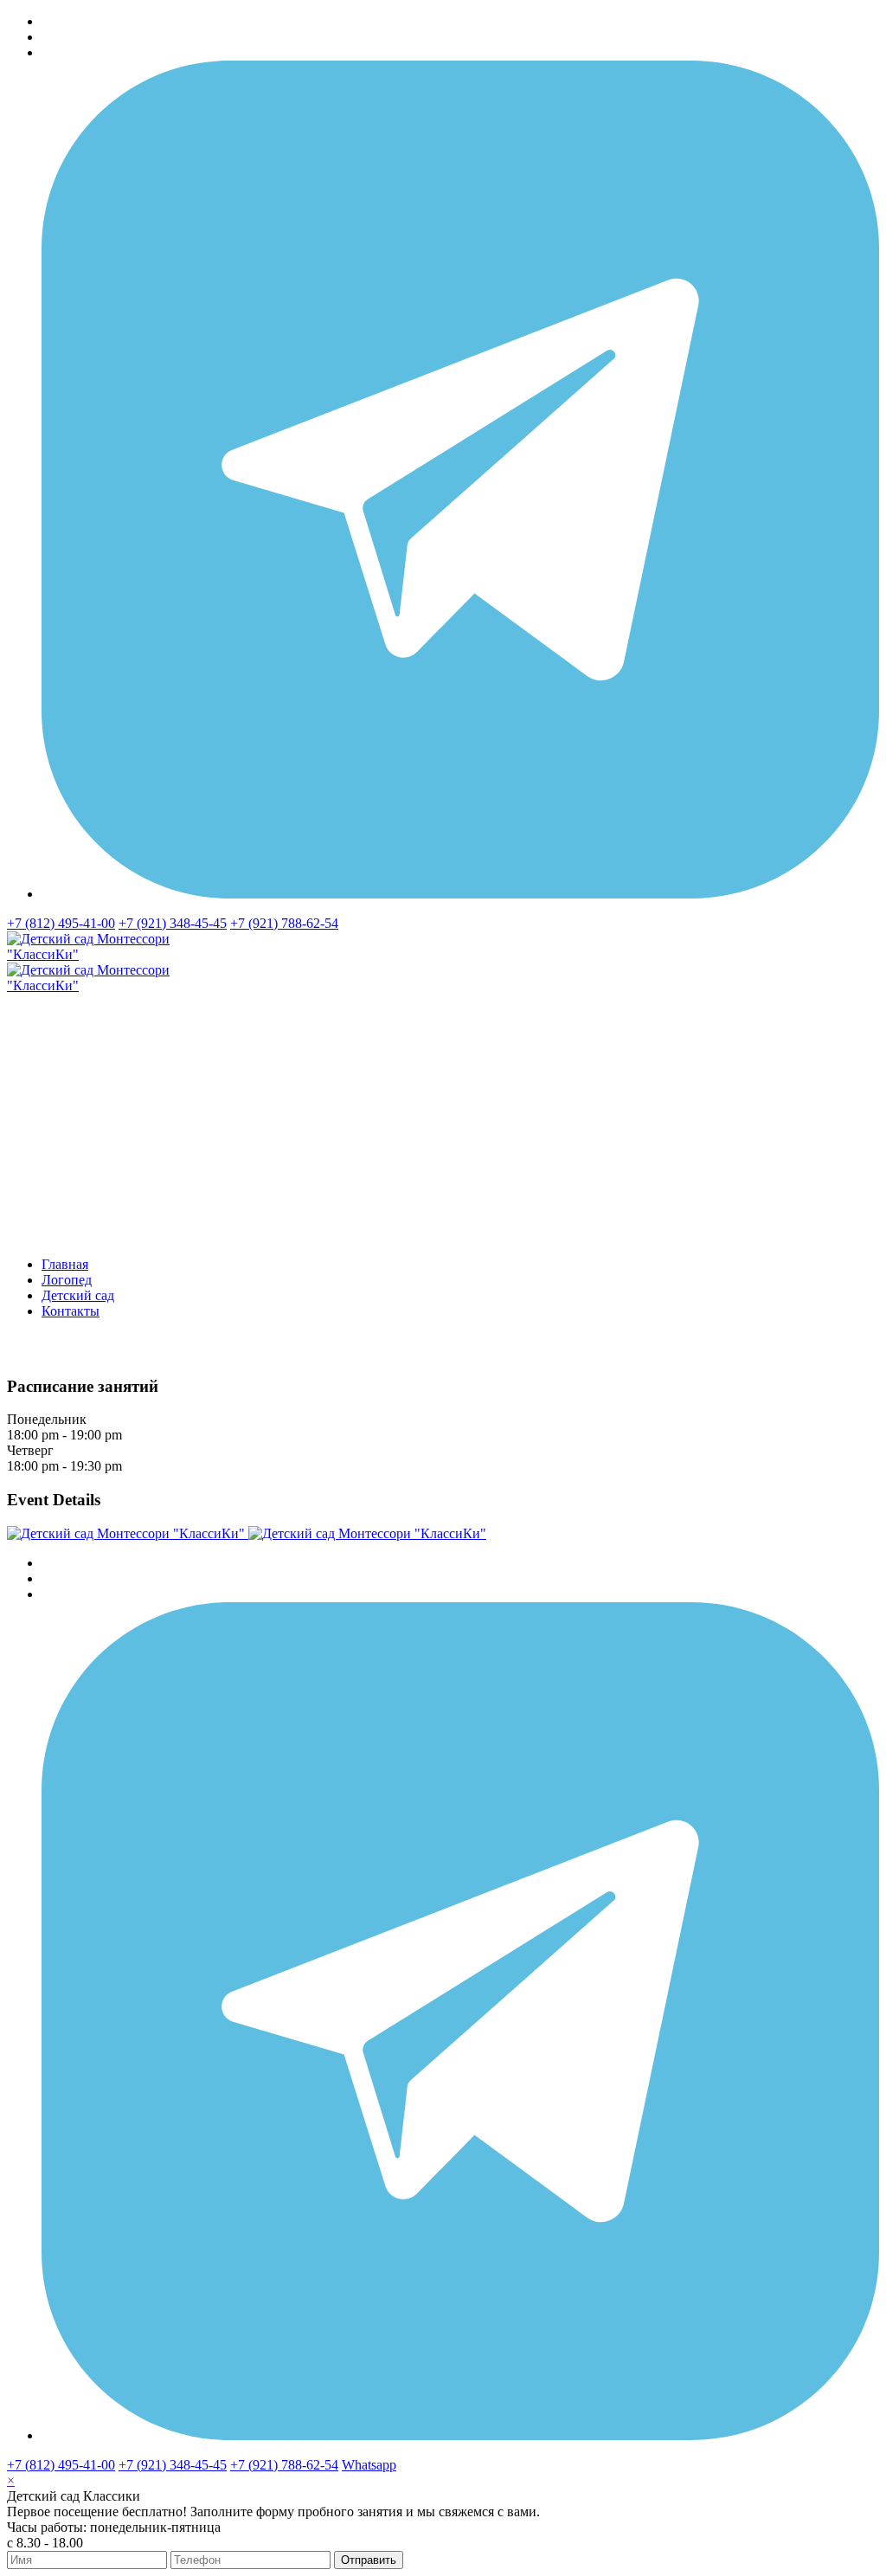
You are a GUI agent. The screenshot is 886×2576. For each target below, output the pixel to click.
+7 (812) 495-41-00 (61, 923)
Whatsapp (369, 2465)
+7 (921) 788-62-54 (284, 923)
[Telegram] (460, 894)
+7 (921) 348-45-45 (173, 923)
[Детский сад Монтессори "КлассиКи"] (247, 1533)
